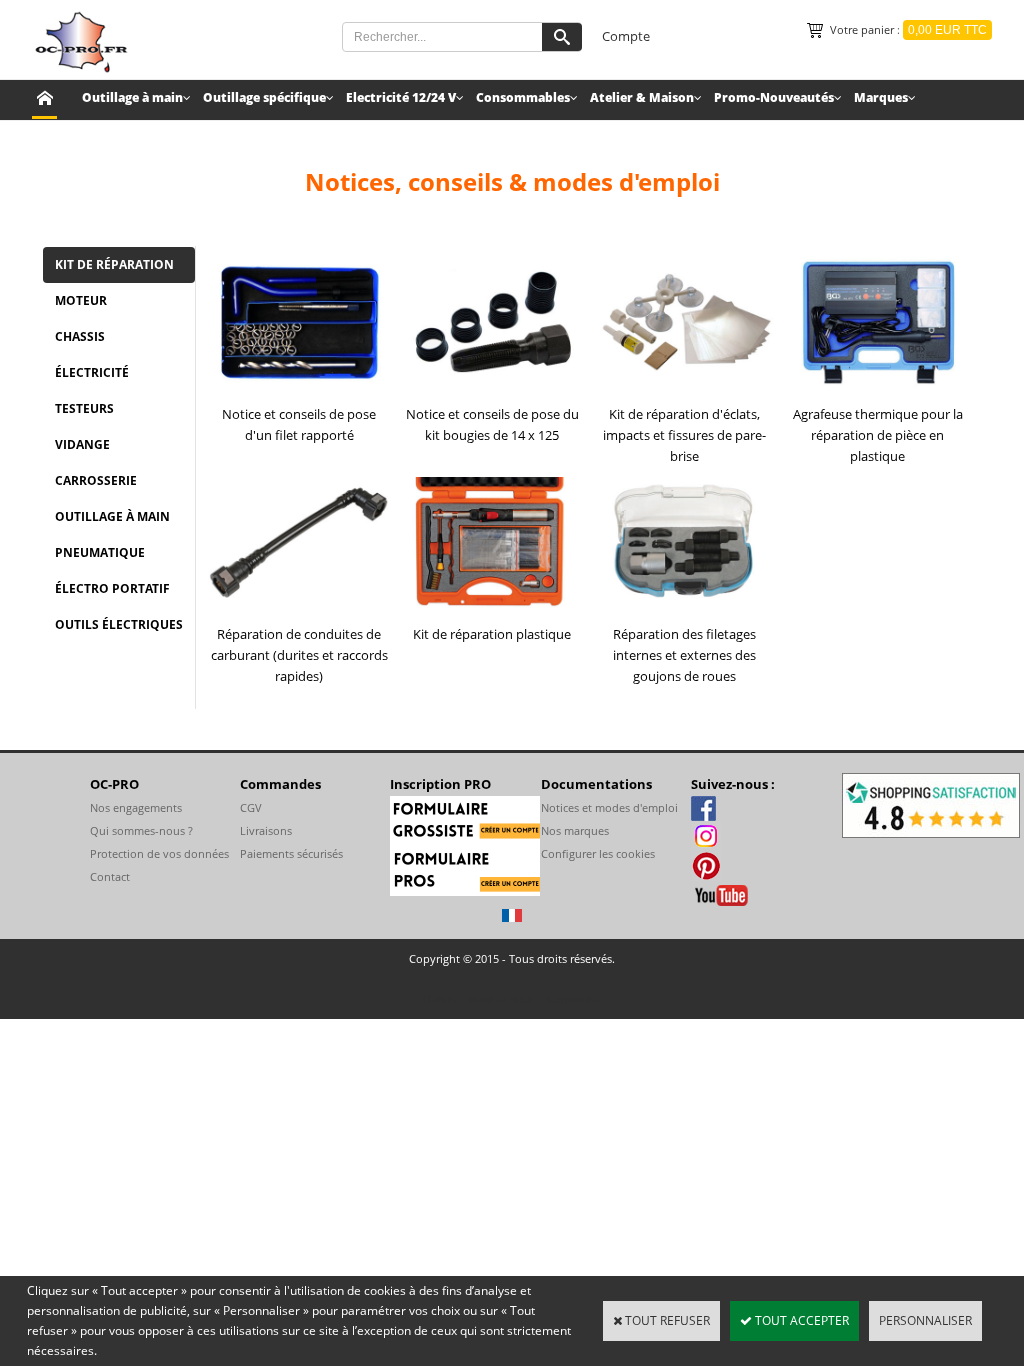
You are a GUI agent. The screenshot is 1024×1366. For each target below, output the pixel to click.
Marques (881, 97)
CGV (251, 807)
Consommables (523, 97)
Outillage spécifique (264, 97)
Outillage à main (132, 97)
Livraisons (266, 830)
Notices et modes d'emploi (609, 807)
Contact (110, 876)
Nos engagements (136, 807)
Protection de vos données (159, 853)
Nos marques (575, 830)
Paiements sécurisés (291, 853)
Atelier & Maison (642, 97)
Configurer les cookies (598, 853)
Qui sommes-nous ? (141, 830)
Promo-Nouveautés (774, 97)
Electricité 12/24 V (401, 97)
